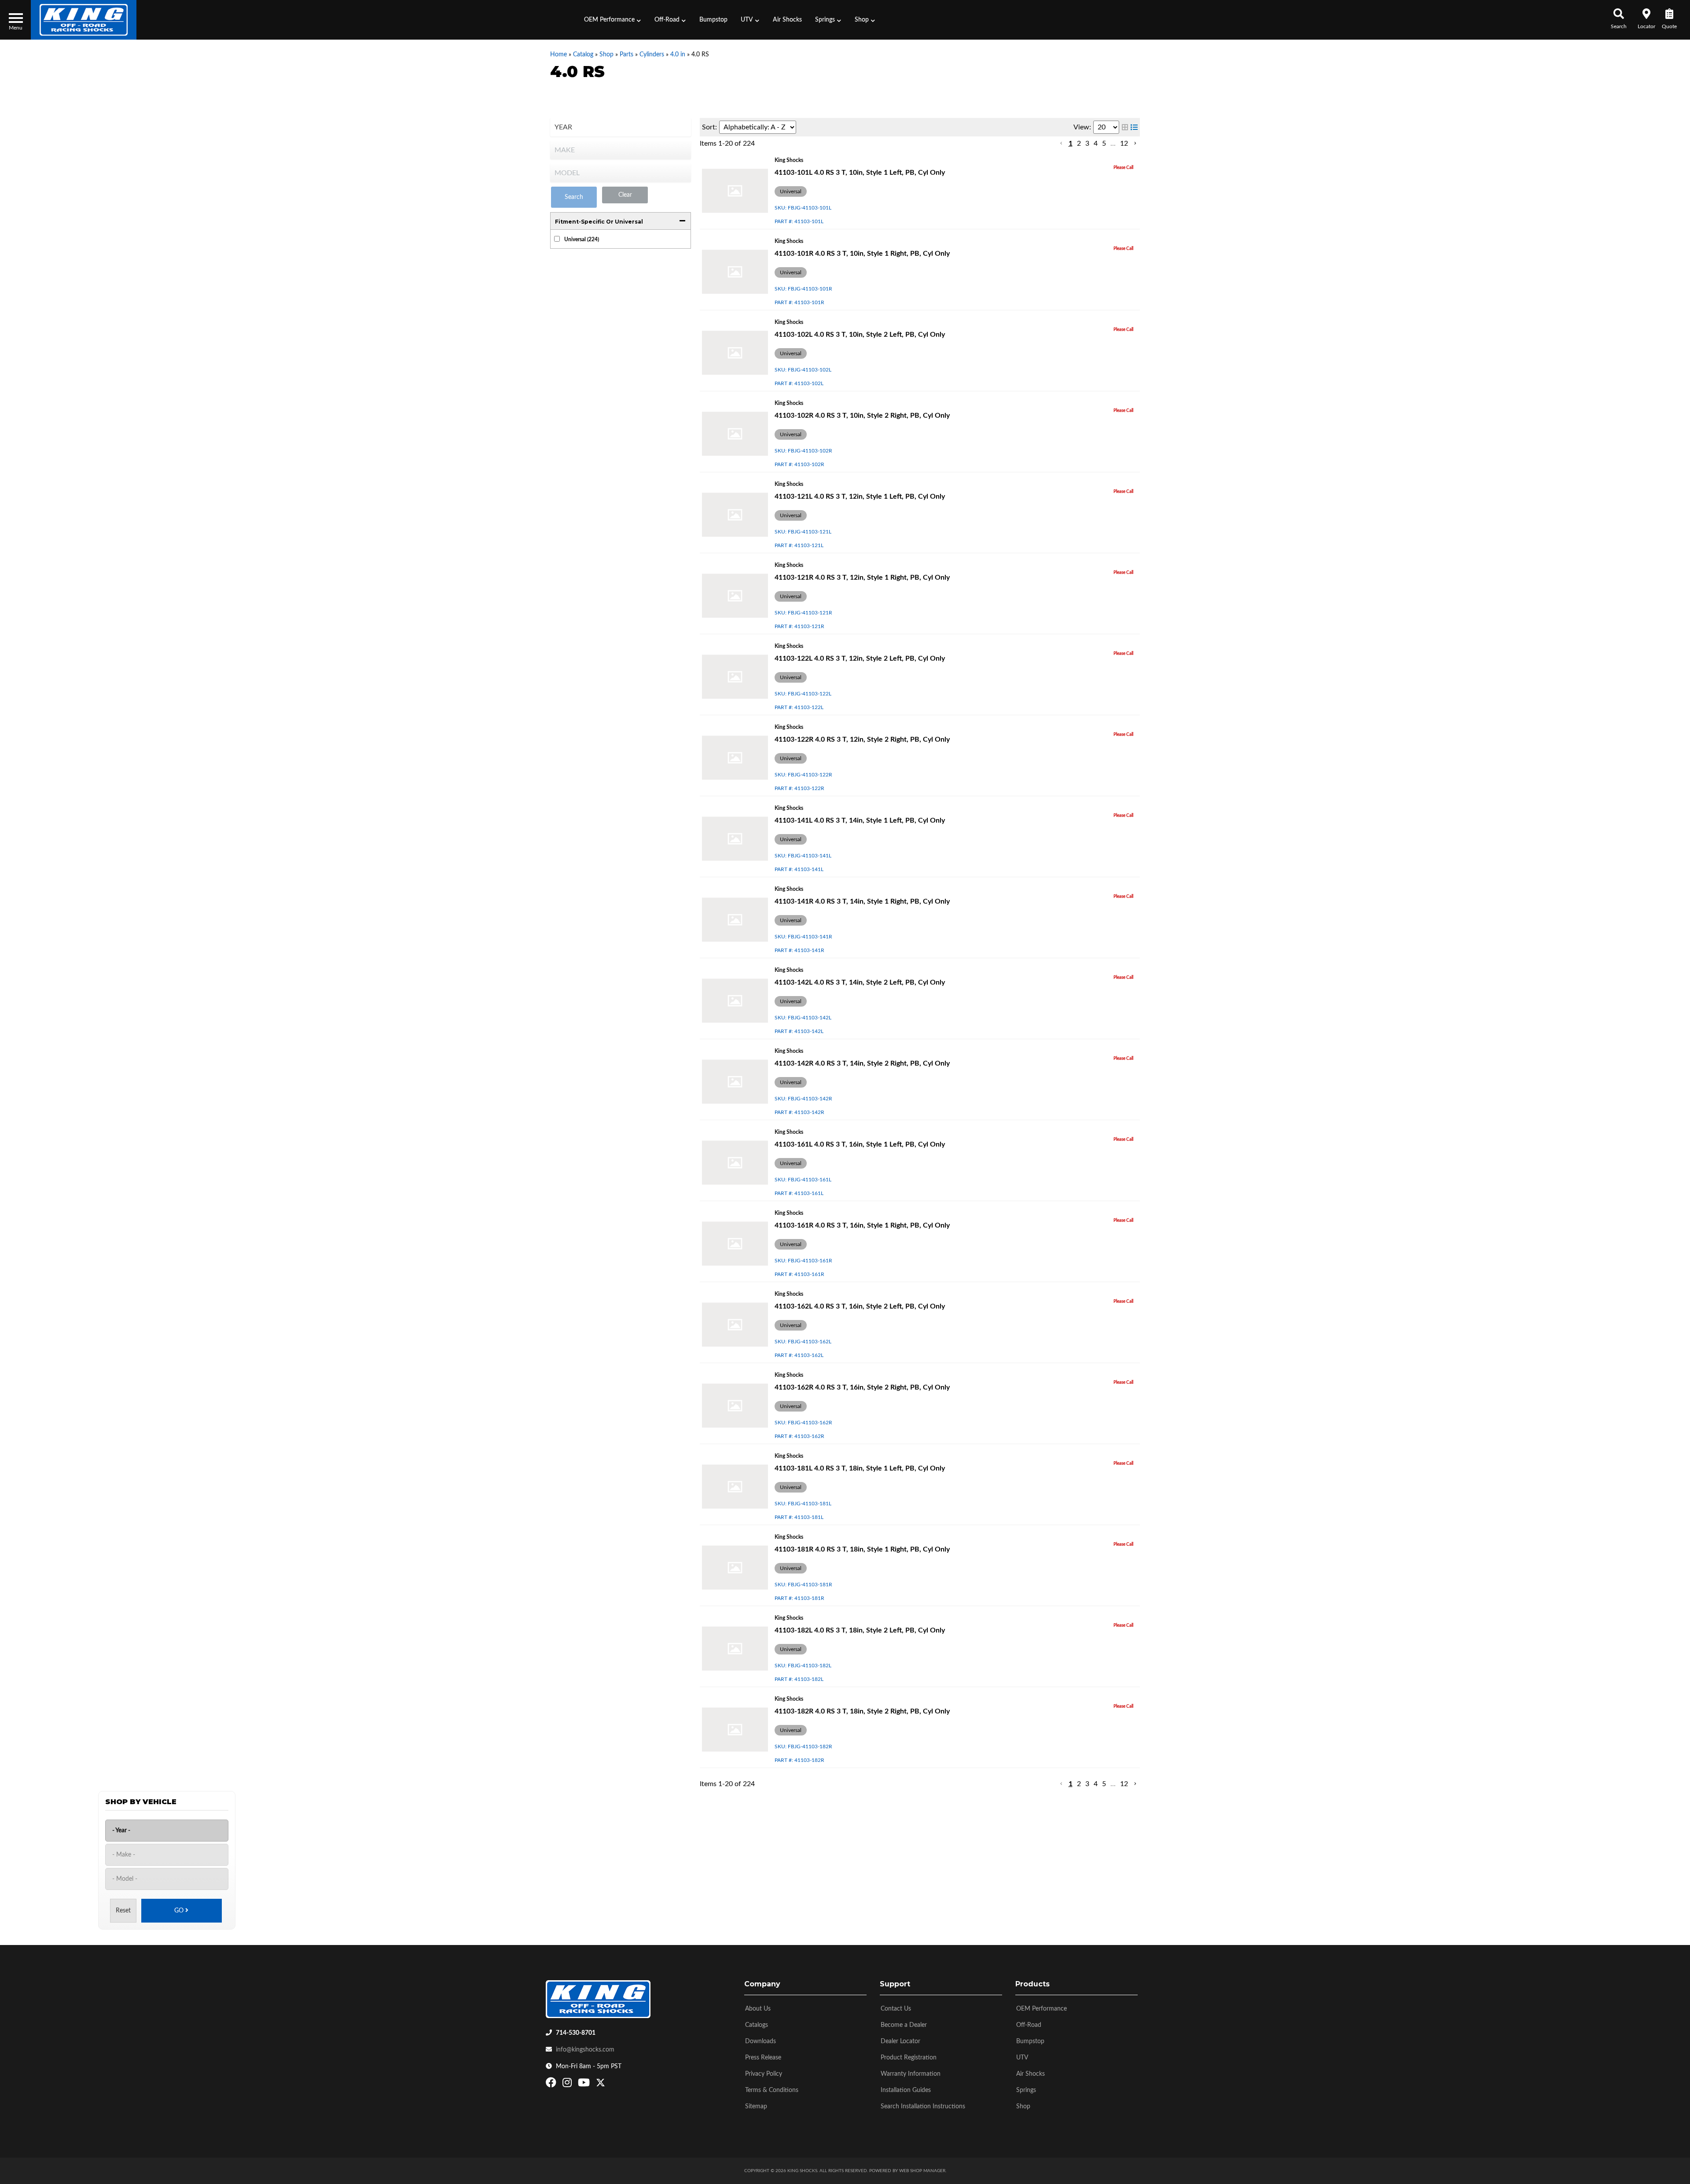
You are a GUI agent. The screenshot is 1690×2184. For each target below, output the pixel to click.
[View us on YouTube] (585, 2085)
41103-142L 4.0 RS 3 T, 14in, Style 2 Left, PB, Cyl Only (860, 982)
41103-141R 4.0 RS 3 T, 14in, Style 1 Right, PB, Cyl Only (862, 901)
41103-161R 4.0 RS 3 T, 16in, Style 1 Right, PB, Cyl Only (862, 1225)
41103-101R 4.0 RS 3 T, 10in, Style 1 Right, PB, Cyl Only (862, 254)
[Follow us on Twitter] (601, 2085)
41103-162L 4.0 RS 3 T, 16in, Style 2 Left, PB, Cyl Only (860, 1306)
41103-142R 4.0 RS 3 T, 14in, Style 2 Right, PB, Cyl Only (862, 1063)
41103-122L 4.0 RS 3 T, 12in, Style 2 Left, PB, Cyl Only (860, 658)
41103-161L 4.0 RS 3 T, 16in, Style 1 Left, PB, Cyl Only (860, 1144)
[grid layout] (1125, 127)
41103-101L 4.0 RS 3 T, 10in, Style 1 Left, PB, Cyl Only (860, 173)
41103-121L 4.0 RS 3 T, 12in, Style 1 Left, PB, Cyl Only (860, 496)
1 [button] (1071, 143)
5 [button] (1104, 143)
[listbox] (621, 127)
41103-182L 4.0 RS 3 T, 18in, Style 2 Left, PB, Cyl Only (860, 1630)
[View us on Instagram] (568, 2085)
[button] (613, 20)
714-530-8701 (576, 2033)
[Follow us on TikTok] (610, 2085)
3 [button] (1087, 143)
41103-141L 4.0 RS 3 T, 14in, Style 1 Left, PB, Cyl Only (860, 820)
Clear (625, 195)
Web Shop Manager (922, 2171)
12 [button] (1124, 143)
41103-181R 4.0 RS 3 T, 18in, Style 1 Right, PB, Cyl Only (862, 1549)
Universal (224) (582, 239)
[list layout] (1134, 127)
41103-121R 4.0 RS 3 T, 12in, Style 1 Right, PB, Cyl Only (862, 577)
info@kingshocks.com (585, 2050)
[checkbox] (557, 239)
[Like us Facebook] (552, 2085)
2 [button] (1079, 143)
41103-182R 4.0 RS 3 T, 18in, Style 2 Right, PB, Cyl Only (862, 1711)
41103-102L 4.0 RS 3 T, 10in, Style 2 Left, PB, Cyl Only (860, 335)
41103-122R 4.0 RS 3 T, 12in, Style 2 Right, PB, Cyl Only (862, 739)
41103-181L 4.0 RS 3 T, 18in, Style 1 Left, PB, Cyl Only (860, 1468)
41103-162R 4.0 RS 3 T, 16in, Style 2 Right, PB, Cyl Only (862, 1387)
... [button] (1113, 143)
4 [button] (1096, 143)
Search (574, 197)
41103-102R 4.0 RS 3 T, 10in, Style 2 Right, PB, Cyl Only (862, 415)
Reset (123, 1911)
